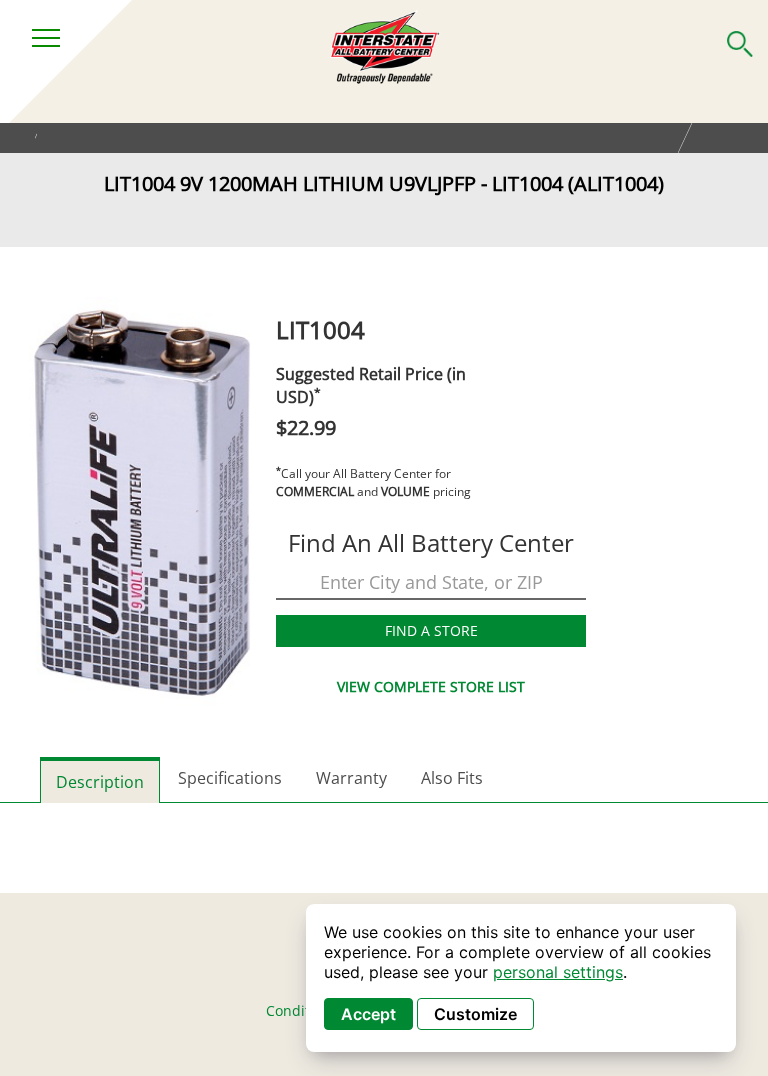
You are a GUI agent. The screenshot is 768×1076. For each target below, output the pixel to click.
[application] (521, 978)
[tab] (100, 780)
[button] (740, 40)
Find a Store (431, 630)
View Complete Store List (431, 686)
